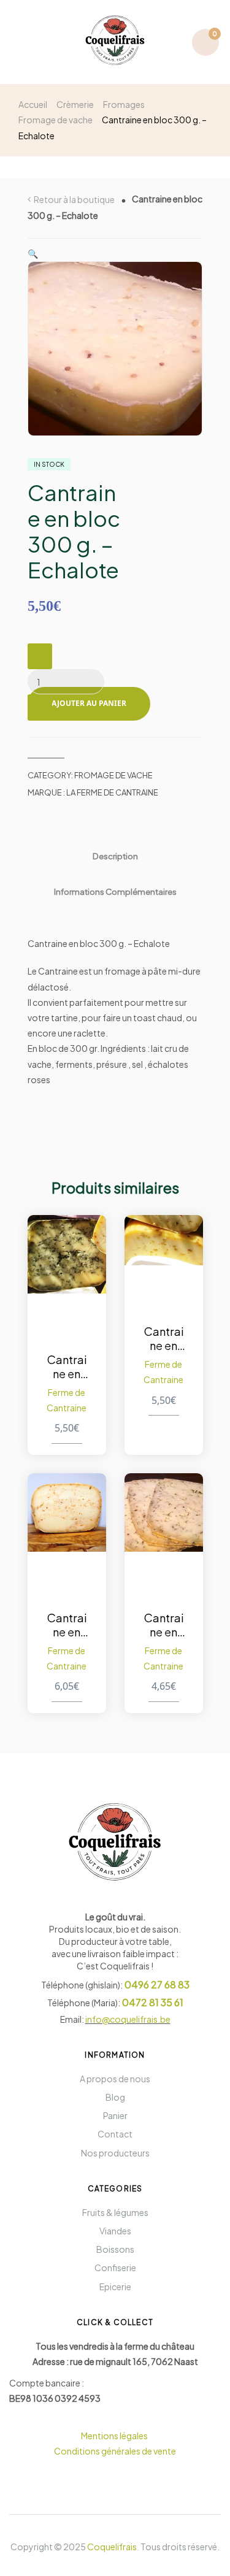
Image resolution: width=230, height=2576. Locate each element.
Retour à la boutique (74, 199)
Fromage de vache (56, 120)
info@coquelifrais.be (128, 2019)
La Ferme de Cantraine (112, 792)
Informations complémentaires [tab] (115, 891)
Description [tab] (115, 856)
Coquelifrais (112, 2547)
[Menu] (24, 42)
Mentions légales (115, 2436)
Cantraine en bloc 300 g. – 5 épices (67, 1625)
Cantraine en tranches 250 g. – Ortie (163, 1625)
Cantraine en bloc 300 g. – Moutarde (163, 1338)
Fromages (124, 104)
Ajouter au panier (89, 703)
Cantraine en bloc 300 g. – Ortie (67, 1367)
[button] (33, 253)
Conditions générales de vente (115, 2451)
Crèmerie (75, 104)
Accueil (33, 104)
